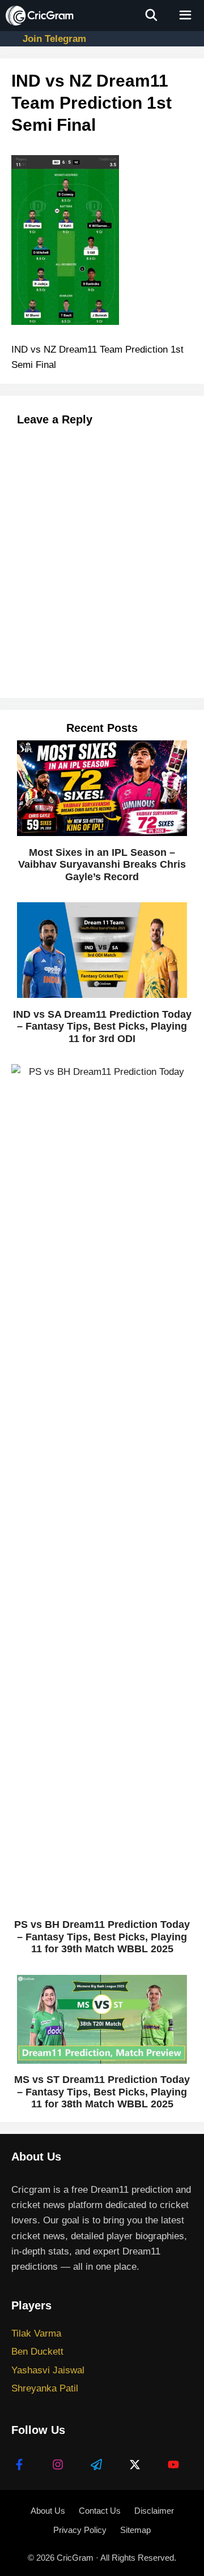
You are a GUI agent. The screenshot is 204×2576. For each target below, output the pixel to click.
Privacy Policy (80, 2530)
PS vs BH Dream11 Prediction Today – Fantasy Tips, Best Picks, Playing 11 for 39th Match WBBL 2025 (102, 1937)
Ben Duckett (37, 2352)
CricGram (75, 2558)
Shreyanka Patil (45, 2388)
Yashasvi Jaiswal (48, 2370)
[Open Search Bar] (152, 16)
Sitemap (135, 2530)
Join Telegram (54, 39)
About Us (48, 2511)
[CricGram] (40, 16)
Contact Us (100, 2511)
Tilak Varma (36, 2333)
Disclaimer (154, 2511)
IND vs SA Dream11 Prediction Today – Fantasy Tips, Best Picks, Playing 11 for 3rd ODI (102, 1026)
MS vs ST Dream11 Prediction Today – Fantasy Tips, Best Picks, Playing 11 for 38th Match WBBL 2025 (102, 2092)
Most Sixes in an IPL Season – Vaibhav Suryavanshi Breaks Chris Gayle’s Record (102, 865)
